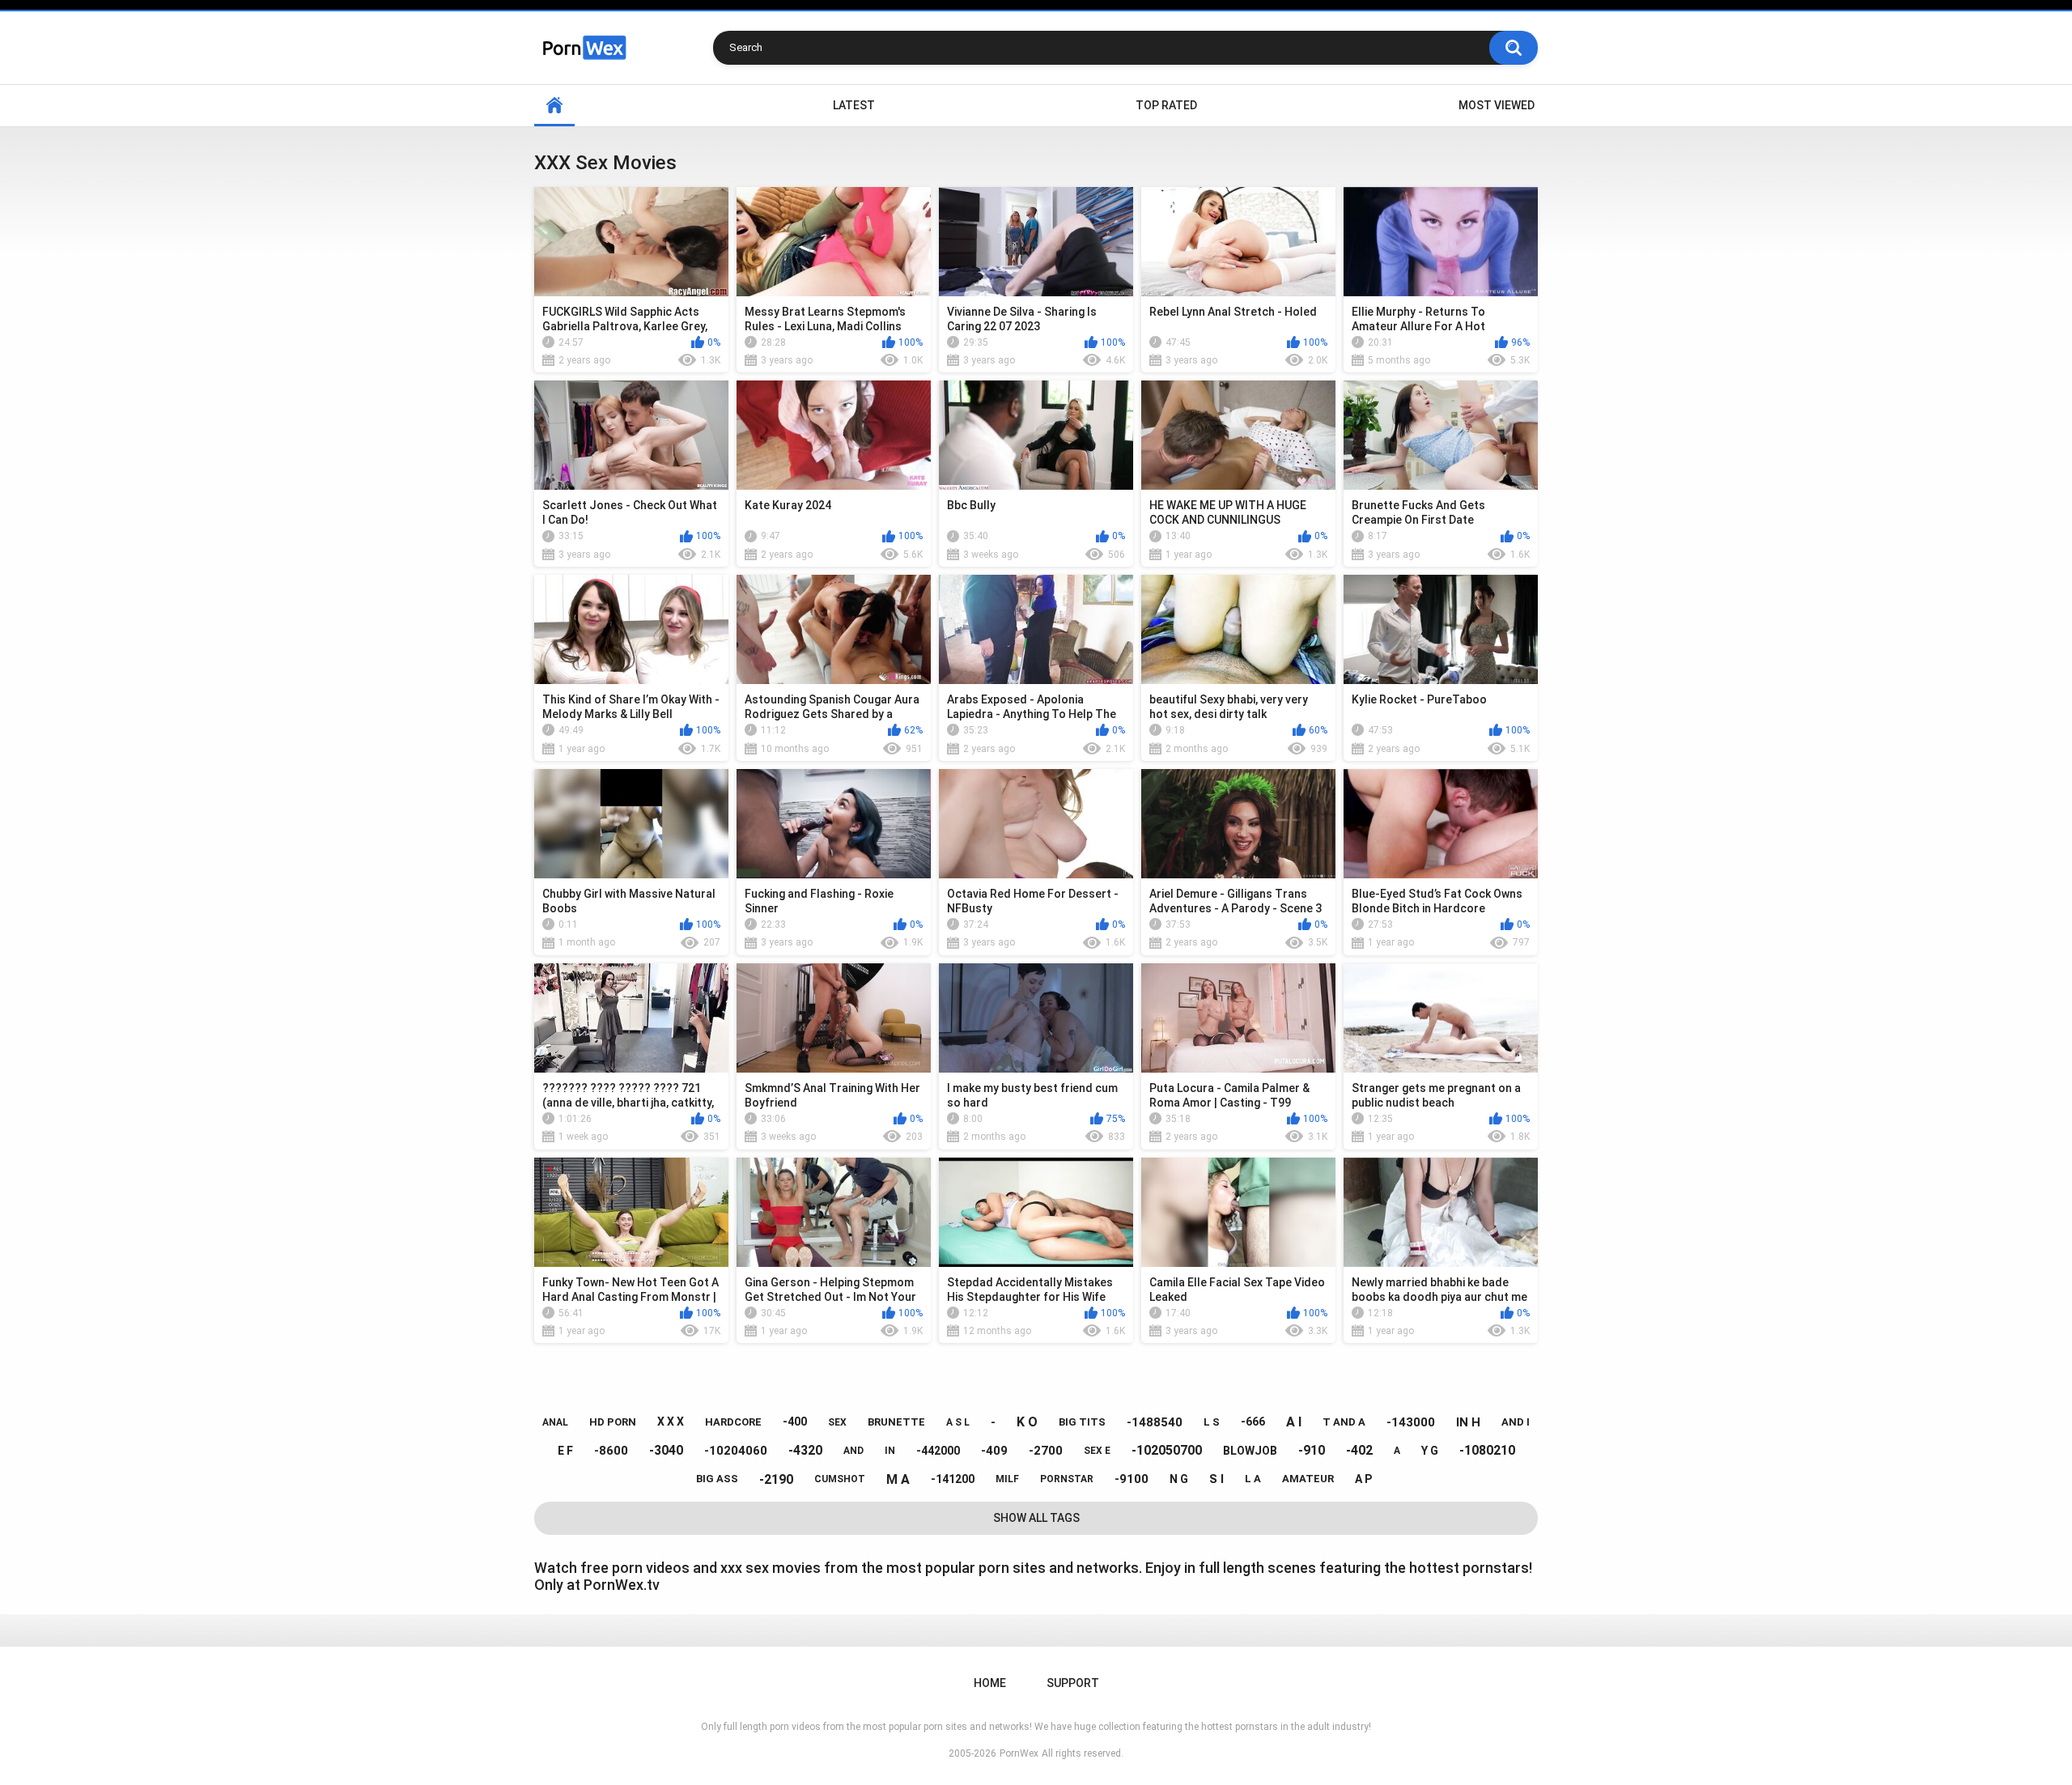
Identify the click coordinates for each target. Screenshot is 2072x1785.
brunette (896, 1422)
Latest (854, 105)
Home (554, 106)
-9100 (1132, 1479)
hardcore (733, 1422)
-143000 (1411, 1422)
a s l (958, 1422)
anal (555, 1422)
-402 (1359, 1450)
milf (1007, 1479)
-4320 (805, 1450)
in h (1468, 1422)
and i (1516, 1422)
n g (1179, 1479)
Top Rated (1166, 105)
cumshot (840, 1479)
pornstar (1067, 1479)
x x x (671, 1422)
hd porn (613, 1422)
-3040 (666, 1450)
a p (1363, 1479)
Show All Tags (1036, 1518)
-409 (994, 1451)
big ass (717, 1479)
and (853, 1451)
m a (898, 1479)
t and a (1344, 1422)
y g (1430, 1451)
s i (1216, 1479)
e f (565, 1451)
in (890, 1451)
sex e (1097, 1451)
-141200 (953, 1479)
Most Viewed (1497, 105)
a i (1294, 1422)
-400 (795, 1422)
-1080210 (1487, 1450)
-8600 (611, 1451)
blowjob (1250, 1451)
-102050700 (1167, 1450)
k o (1027, 1422)
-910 (1312, 1450)
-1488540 (1155, 1422)
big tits (1082, 1422)
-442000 (938, 1451)
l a (1253, 1479)
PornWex (1019, 1753)
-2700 (1046, 1451)
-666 (1253, 1422)
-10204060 (736, 1451)
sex (837, 1422)
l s (1212, 1422)
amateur (1308, 1479)
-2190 (776, 1479)
